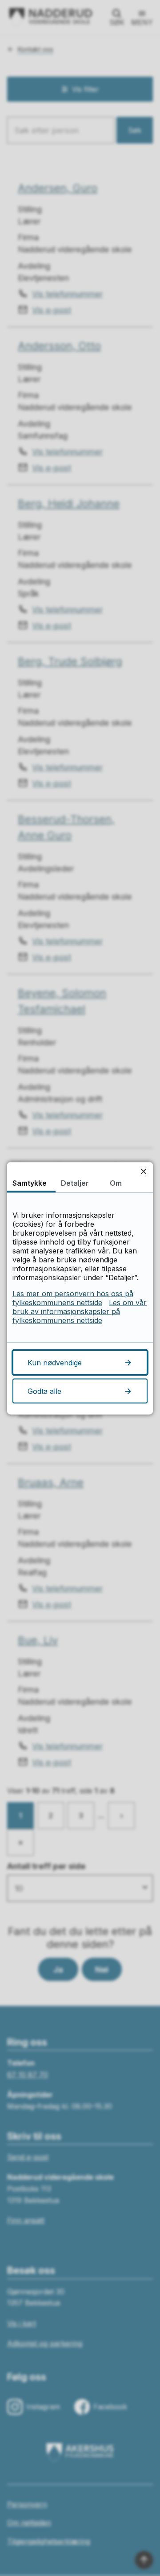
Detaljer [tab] (75, 1183)
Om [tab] (116, 1183)
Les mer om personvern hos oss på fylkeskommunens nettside (73, 1298)
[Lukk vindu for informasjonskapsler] (143, 1171)
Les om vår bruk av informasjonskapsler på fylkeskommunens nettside (80, 1311)
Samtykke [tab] (30, 1183)
